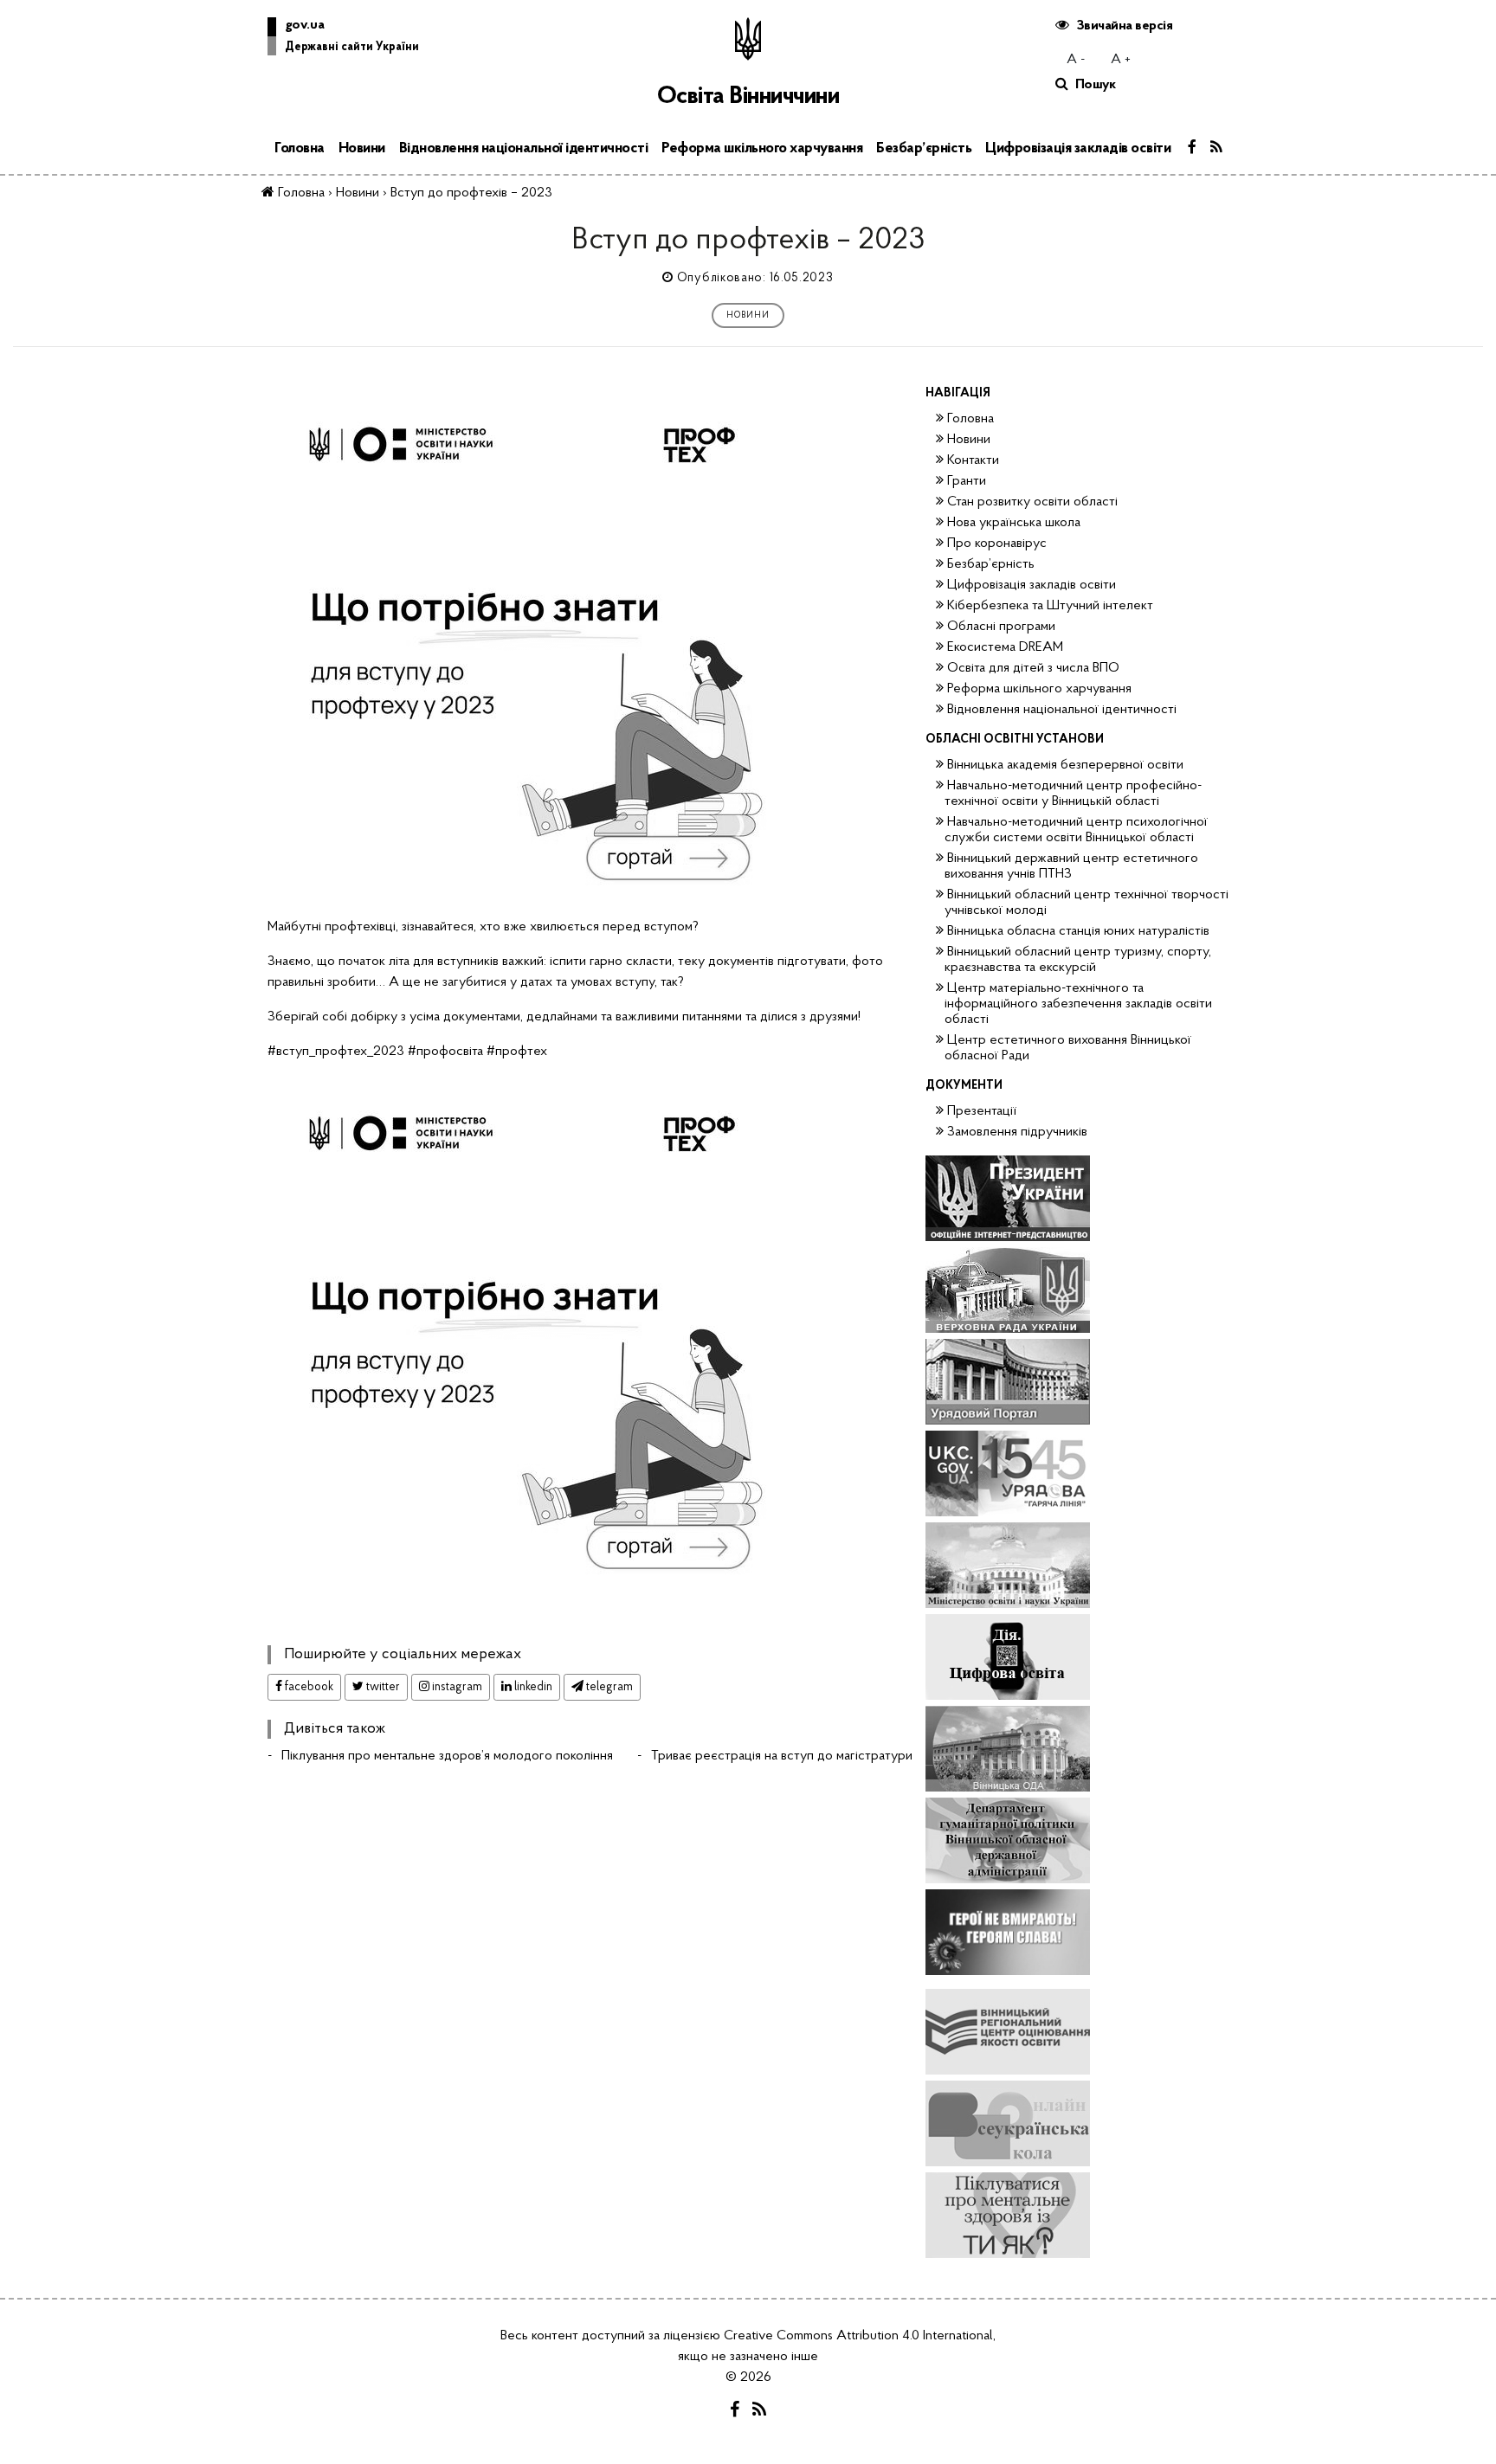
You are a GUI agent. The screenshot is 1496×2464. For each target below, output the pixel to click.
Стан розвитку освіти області (1032, 502)
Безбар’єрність (924, 148)
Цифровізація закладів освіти (1078, 148)
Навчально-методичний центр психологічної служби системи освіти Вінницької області (1076, 830)
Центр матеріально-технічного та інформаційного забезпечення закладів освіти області (1078, 1004)
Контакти (973, 460)
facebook (308, 1687)
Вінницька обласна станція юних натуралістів (1078, 931)
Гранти (967, 481)
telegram (608, 1687)
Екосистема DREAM (1005, 647)
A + (1121, 60)
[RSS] (1216, 149)
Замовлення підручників (1017, 1132)
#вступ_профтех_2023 (336, 1052)
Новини (362, 148)
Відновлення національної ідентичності (524, 148)
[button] (343, 40)
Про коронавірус (997, 544)
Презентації (982, 1111)
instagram (456, 1687)
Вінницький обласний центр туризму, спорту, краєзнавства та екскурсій (1078, 960)
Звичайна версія (1125, 26)
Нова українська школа (1014, 523)
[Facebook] (1192, 149)
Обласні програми (1001, 627)
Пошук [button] (1096, 85)
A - (1076, 60)
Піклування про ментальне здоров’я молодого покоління (447, 1756)
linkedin (532, 1687)
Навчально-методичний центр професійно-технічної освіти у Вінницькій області (1073, 794)
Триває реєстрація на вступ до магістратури (782, 1756)
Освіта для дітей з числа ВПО (1033, 668)
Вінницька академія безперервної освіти (1065, 765)
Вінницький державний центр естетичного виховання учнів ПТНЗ (1071, 866)
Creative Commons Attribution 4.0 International (858, 2336)
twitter (382, 1687)
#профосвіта (445, 1052)
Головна (300, 148)
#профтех (517, 1052)
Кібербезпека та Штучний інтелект (1050, 606)
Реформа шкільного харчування (762, 148)
